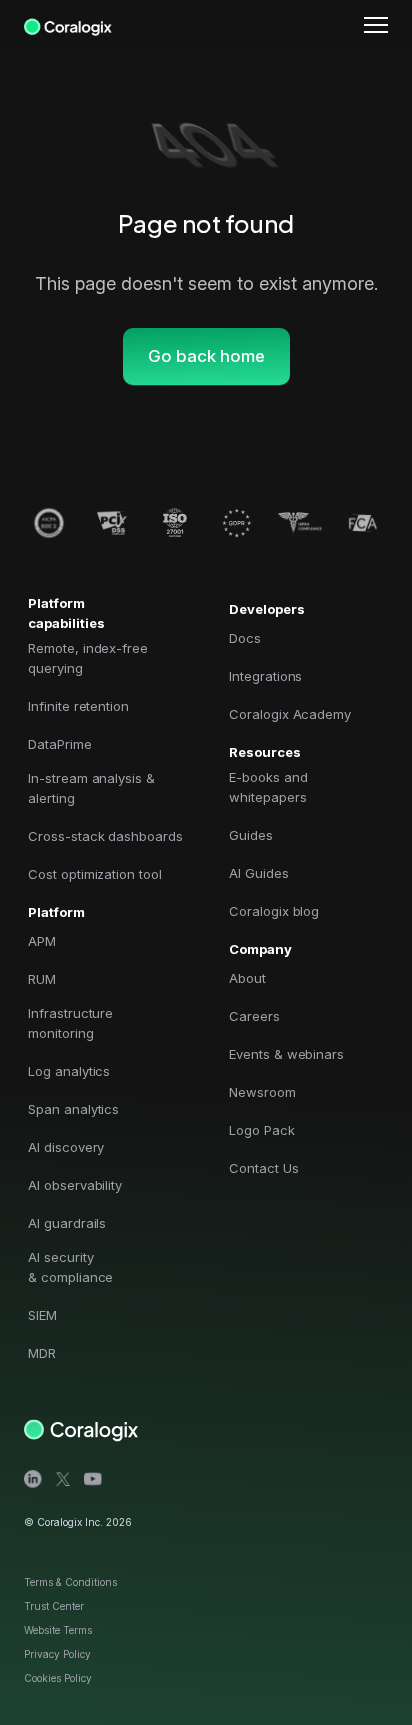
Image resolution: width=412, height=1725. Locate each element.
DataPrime (60, 744)
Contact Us (264, 1168)
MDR (42, 1353)
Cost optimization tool (95, 874)
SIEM (42, 1315)
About (247, 978)
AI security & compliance (70, 1267)
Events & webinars (286, 1054)
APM (42, 941)
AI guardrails (67, 1223)
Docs (245, 638)
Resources (265, 752)
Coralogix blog (274, 911)
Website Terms (58, 1630)
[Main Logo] (68, 23)
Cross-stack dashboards (105, 836)
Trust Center (54, 1606)
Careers (254, 1016)
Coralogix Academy (290, 714)
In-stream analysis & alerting (91, 788)
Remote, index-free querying (88, 658)
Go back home (206, 356)
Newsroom (262, 1092)
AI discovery (66, 1147)
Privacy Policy (57, 1654)
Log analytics (69, 1071)
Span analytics (73, 1109)
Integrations (265, 676)
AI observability (75, 1185)
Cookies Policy (58, 1678)
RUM (42, 979)
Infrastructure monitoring (70, 1023)
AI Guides (259, 873)
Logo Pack (262, 1130)
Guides (251, 835)
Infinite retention (78, 706)
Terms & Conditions (70, 1582)
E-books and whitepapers (268, 787)
